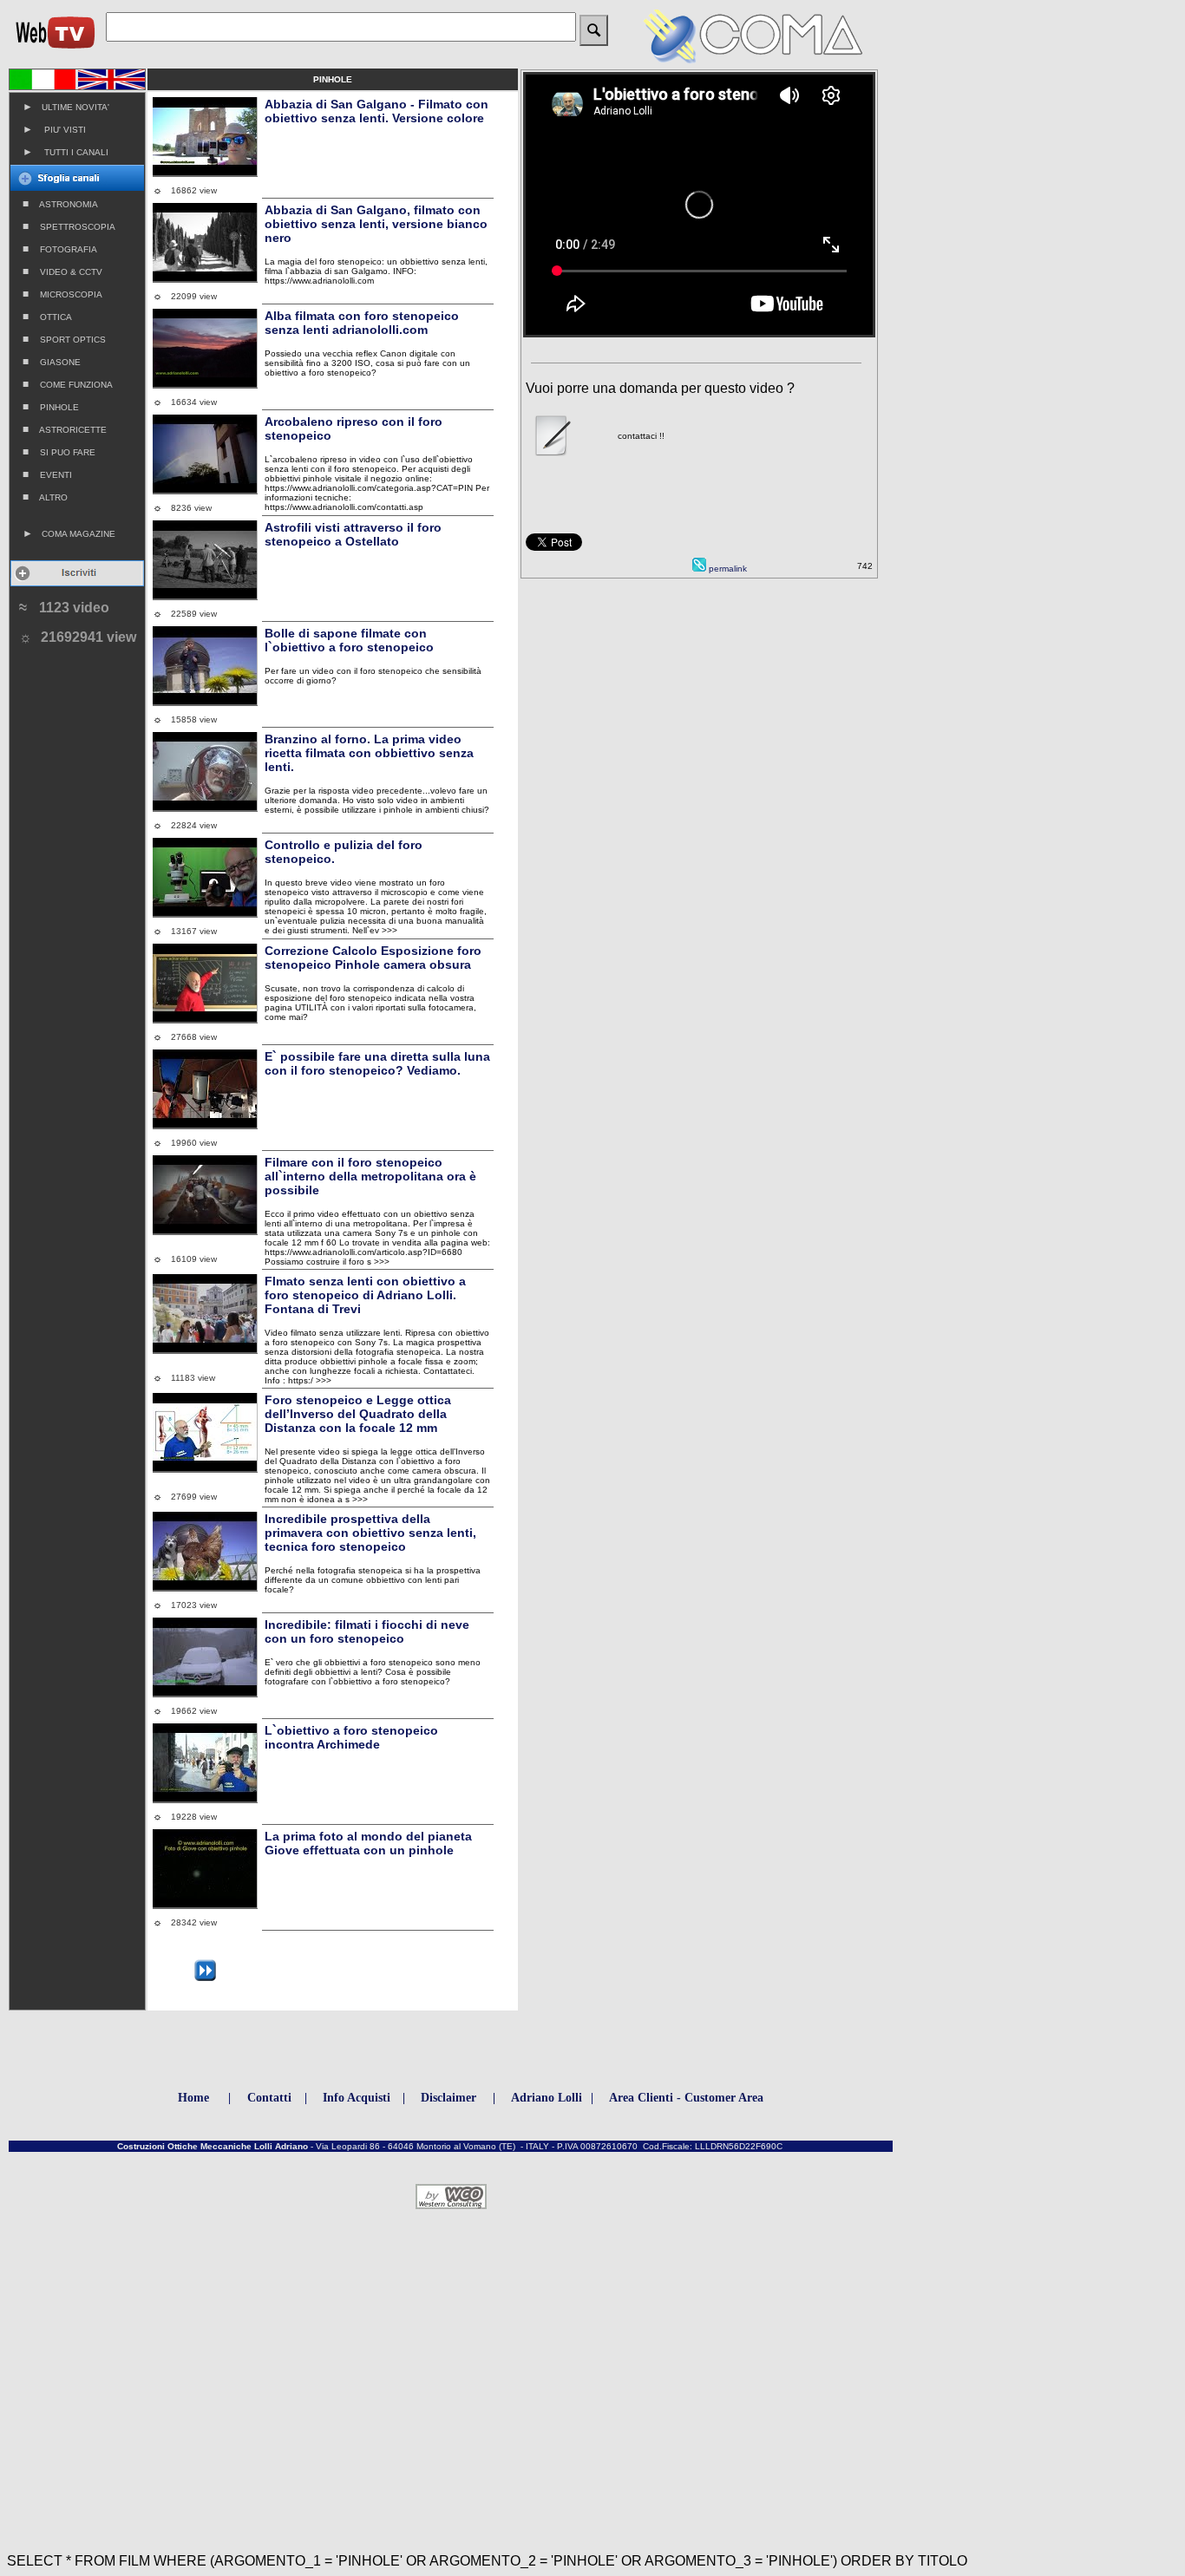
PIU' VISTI (54, 129)
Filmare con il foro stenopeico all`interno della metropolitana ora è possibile (370, 1176)
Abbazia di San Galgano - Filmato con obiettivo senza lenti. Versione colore (376, 111)
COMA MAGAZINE (69, 533)
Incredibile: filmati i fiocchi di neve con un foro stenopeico (367, 1631)
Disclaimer (448, 2098)
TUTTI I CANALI (65, 152)
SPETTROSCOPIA (69, 226)
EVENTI (47, 474)
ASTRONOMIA (60, 204)
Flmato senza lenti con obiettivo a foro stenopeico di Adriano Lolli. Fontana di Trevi (365, 1295)
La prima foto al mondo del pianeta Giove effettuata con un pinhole (368, 1843)
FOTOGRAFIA (60, 249)
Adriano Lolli (547, 2098)
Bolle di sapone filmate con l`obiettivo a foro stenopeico (349, 640)
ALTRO (45, 497)
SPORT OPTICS (64, 339)
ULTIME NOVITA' (66, 107)
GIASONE (52, 362)
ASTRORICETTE (65, 429)
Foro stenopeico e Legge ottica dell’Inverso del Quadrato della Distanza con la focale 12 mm (358, 1414)
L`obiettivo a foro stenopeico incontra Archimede (351, 1737)
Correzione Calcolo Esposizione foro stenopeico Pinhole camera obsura (373, 958)
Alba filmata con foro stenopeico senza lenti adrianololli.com (362, 323)
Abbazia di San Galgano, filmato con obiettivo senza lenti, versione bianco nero (376, 224)
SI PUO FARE (59, 452)
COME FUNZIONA (68, 384)
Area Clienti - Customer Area (686, 2098)
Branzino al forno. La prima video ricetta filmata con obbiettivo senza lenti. (369, 753)
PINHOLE (51, 407)
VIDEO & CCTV (62, 271)
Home (193, 2098)
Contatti (269, 2098)
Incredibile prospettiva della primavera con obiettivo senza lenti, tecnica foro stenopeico (370, 1533)
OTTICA (47, 317)
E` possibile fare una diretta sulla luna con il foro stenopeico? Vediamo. (377, 1063)
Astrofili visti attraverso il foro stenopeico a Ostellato (353, 534)
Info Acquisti (357, 2098)
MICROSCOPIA (62, 294)
